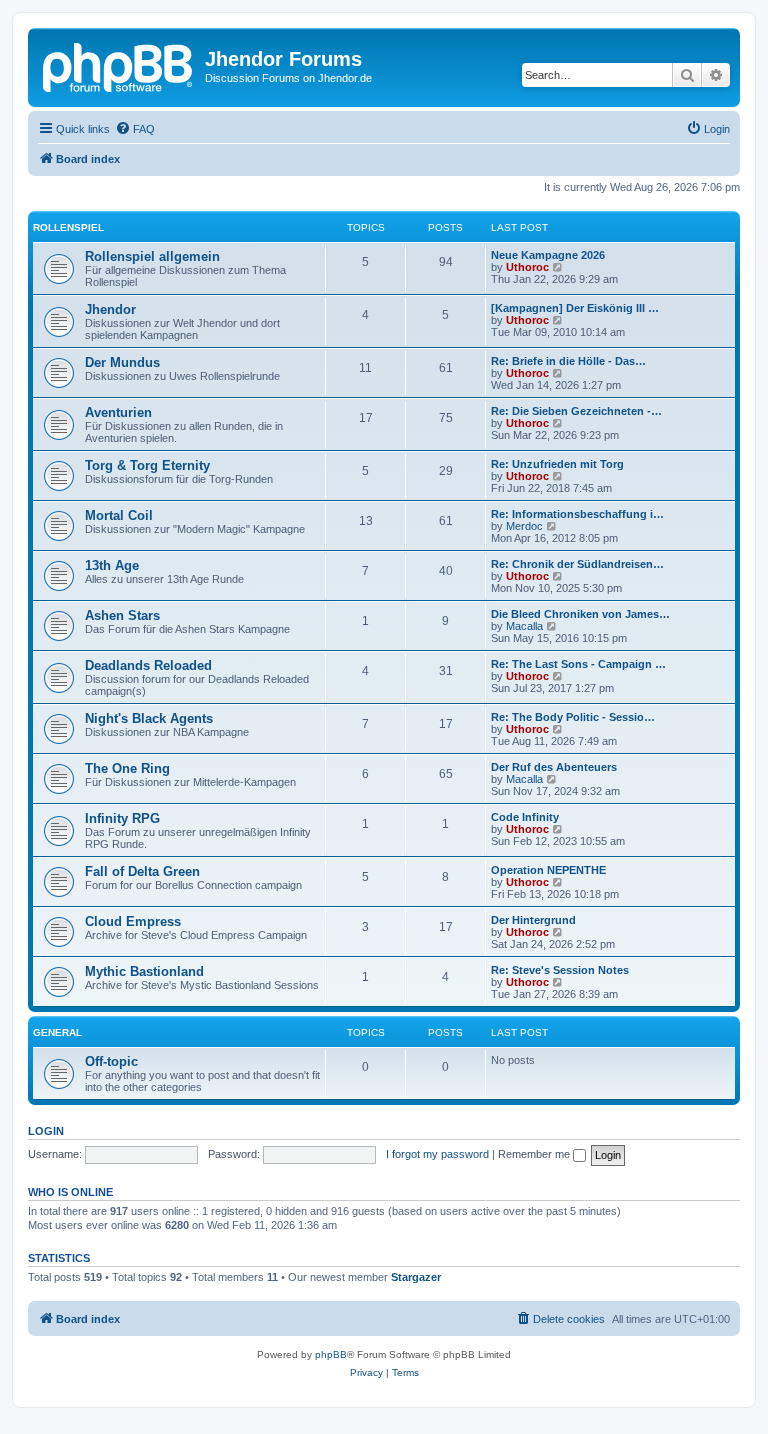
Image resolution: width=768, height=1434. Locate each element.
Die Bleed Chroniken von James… (580, 614)
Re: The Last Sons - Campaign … (578, 664)
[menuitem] (135, 129)
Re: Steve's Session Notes (560, 970)
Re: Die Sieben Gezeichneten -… (576, 411)
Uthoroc (527, 267)
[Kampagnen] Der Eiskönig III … (575, 308)
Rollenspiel (68, 227)
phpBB (331, 1354)
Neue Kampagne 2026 (548, 255)
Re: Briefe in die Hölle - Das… (568, 361)
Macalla (524, 626)
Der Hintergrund (533, 920)
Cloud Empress (133, 921)
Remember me (535, 1154)
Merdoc (524, 526)
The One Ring (127, 768)
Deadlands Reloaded (148, 665)
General (57, 1032)
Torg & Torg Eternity (147, 465)
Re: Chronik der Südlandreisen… (577, 564)
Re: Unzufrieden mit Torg (557, 464)
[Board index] (119, 65)
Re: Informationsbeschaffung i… (577, 514)
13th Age (112, 565)
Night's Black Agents (149, 718)
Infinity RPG (122, 818)
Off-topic (111, 1061)
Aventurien (118, 412)
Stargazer (416, 1277)
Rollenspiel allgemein (152, 256)
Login (46, 1131)
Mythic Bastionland (144, 971)
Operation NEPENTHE (548, 870)
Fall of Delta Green (142, 871)
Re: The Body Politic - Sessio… (573, 717)
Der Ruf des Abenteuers (554, 767)
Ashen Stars (122, 615)
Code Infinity (525, 817)
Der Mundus (122, 362)
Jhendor (110, 309)
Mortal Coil (119, 515)
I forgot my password (437, 1154)
